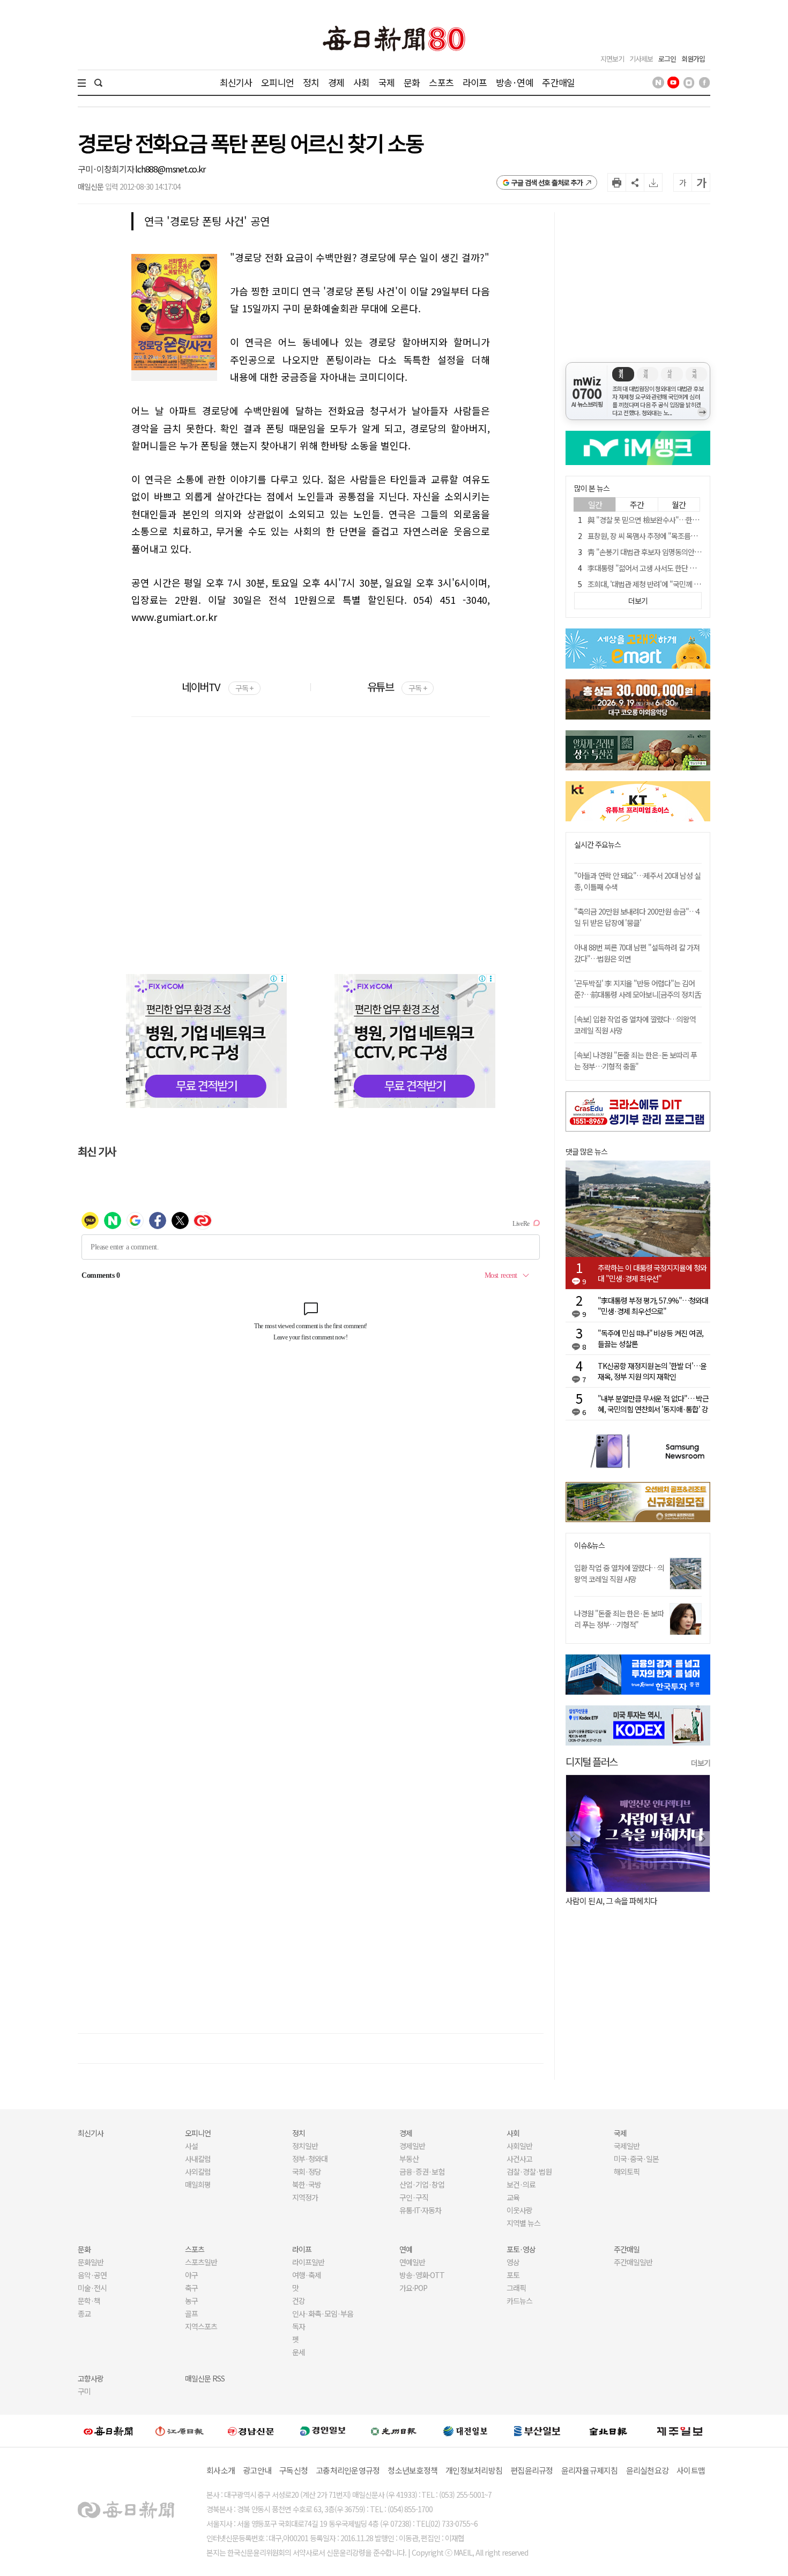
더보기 (701, 1763)
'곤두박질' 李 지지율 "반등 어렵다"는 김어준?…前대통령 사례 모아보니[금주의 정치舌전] (638, 994)
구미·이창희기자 (106, 169)
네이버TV (217, 687)
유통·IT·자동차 (420, 2210)
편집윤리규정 (532, 2470)
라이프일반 (308, 2262)
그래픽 (516, 2288)
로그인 (667, 59)
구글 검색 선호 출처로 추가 (547, 182)
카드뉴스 (519, 2301)
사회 (361, 82)
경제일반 (412, 2146)
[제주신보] (680, 2431)
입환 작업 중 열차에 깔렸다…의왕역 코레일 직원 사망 (619, 1573)
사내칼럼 (198, 2159)
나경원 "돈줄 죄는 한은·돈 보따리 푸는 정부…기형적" (619, 1619)
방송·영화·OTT (422, 2275)
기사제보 (641, 59)
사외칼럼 (198, 2171)
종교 (84, 2313)
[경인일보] (323, 2431)
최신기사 (236, 82)
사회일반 (519, 2146)
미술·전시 (92, 2288)
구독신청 (293, 2470)
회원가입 (693, 59)
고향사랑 (91, 2378)
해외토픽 (627, 2171)
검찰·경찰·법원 (529, 2171)
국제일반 (627, 2146)
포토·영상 (521, 2249)
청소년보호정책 (412, 2470)
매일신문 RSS (205, 2378)
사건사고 (519, 2159)
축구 (191, 2288)
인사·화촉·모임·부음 (322, 2313)
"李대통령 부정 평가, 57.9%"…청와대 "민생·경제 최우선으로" (653, 1306)
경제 (336, 82)
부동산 (409, 2159)
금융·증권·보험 (422, 2171)
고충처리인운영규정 (348, 2470)
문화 (412, 82)
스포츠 (441, 82)
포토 (513, 2275)
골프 (191, 2313)
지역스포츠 (201, 2326)
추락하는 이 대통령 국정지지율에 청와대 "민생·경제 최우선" (652, 1273)
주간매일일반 (633, 2262)
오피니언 (277, 82)
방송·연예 (515, 82)
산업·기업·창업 (422, 2184)
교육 (513, 2197)
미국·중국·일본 (636, 2159)
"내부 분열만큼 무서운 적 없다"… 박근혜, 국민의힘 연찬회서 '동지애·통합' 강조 (653, 1404)
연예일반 (412, 2262)
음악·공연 (92, 2275)
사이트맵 (691, 2470)
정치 (311, 82)
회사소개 (221, 2470)
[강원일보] (180, 2431)
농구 (191, 2301)
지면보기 (612, 59)
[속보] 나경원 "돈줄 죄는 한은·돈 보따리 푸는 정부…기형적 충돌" (635, 1061)
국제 (386, 82)
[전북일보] (608, 2431)
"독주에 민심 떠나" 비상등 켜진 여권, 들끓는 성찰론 (651, 1338)
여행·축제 (307, 2275)
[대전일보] (465, 2431)
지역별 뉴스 (523, 2223)
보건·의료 (521, 2184)
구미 (84, 2391)
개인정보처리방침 (474, 2470)
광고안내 (257, 2470)
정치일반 (305, 2146)
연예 (406, 2249)
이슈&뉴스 (589, 1545)
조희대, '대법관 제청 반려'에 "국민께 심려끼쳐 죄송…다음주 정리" (683, 584)
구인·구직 (414, 2197)
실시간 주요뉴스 (597, 845)
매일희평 (198, 2184)
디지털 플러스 (592, 1761)
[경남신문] (251, 2431)
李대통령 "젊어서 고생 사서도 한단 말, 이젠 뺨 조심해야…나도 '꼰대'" (688, 568)
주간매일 (558, 82)
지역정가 (305, 2197)
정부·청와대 (310, 2159)
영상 (513, 2262)
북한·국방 (307, 2184)
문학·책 (89, 2301)
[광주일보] (394, 2431)
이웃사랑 (519, 2210)
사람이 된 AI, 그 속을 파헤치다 (611, 1901)
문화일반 (91, 2262)
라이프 (475, 82)
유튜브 (397, 687)
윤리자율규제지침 (590, 2470)
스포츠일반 (201, 2262)
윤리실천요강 (648, 2470)
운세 (299, 2352)
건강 (299, 2301)
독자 (299, 2326)
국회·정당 (307, 2171)
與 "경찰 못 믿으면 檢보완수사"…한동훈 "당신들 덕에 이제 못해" (682, 520)
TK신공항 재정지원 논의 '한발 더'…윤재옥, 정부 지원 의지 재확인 (652, 1371)
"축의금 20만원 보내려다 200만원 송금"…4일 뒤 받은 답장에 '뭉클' (637, 917)
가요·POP (413, 2288)
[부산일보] (537, 2431)
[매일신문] (108, 2431)
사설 (191, 2146)
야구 (191, 2275)
